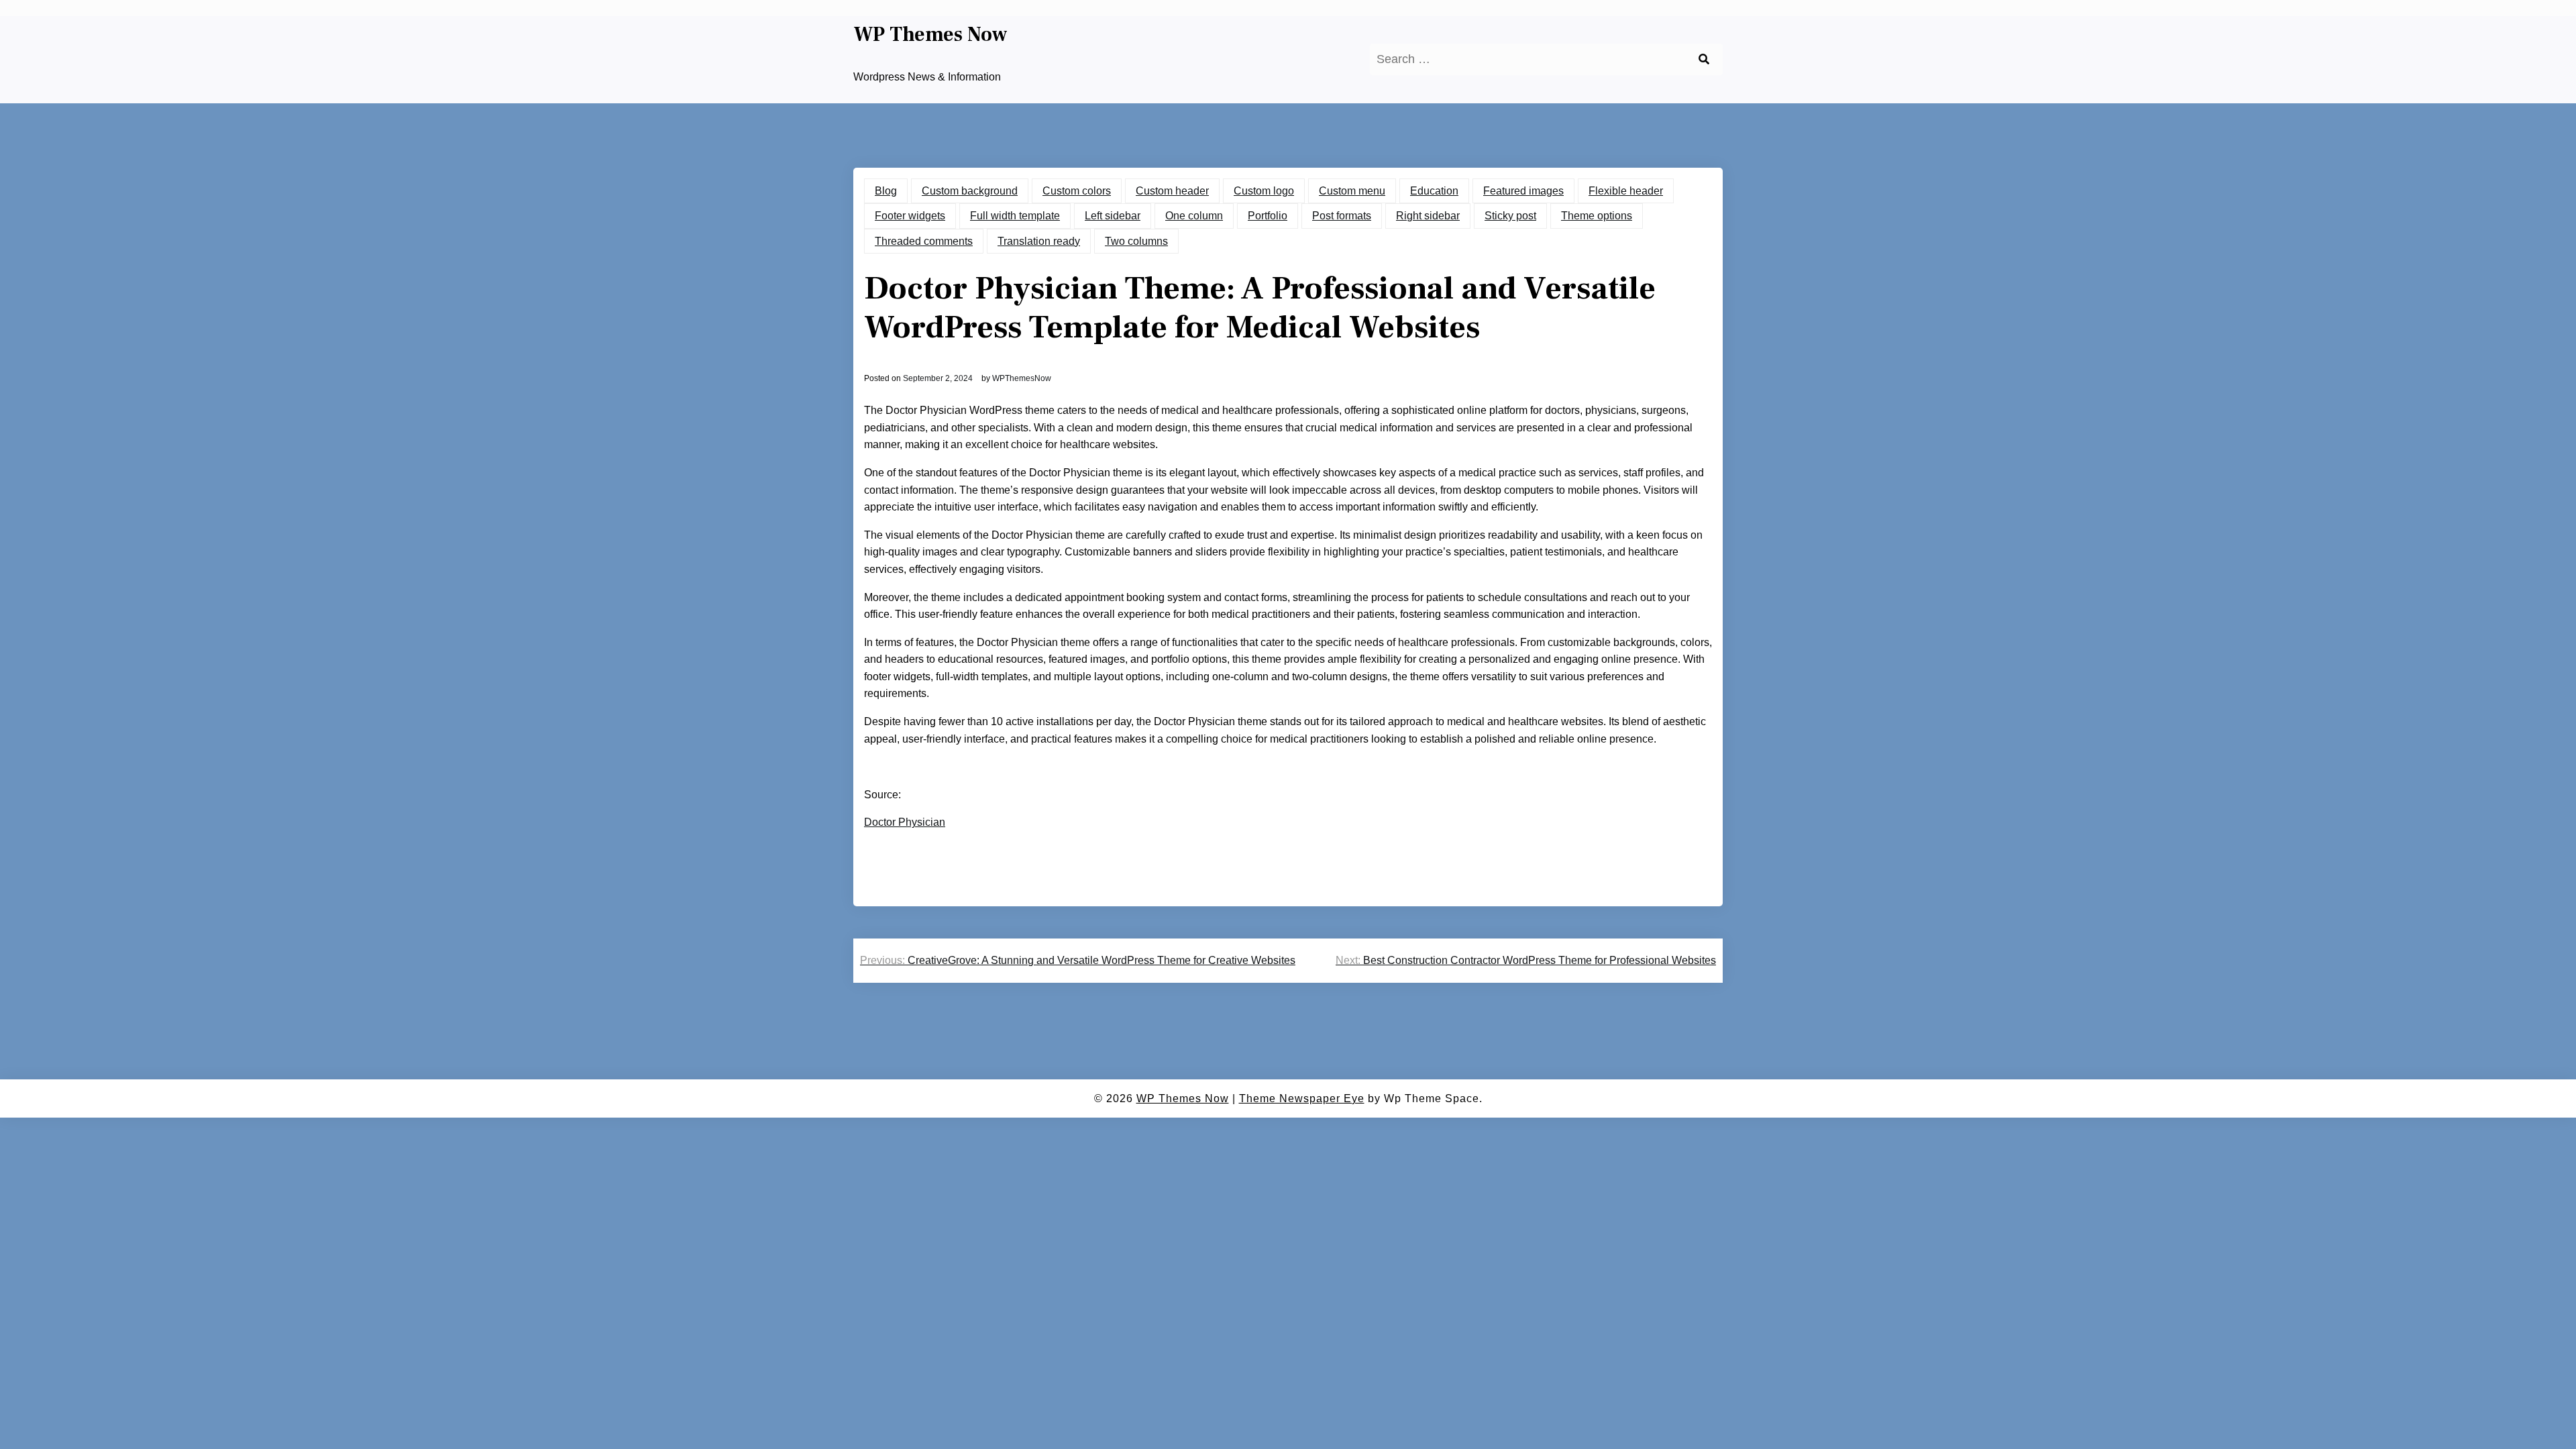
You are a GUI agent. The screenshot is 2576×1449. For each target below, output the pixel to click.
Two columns (1136, 241)
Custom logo (1264, 191)
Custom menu (1352, 191)
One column (1194, 216)
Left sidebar (1113, 216)
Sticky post (1510, 216)
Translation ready (1039, 241)
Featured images (1523, 191)
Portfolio (1268, 216)
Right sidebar (1428, 216)
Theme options (1597, 216)
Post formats (1342, 216)
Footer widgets (910, 216)
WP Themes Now (930, 35)
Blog (886, 191)
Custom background (970, 191)
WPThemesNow (1022, 378)
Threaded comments (924, 241)
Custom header (1172, 191)
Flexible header (1626, 191)
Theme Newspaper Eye (1302, 1098)
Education (1434, 191)
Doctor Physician (905, 822)
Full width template (1015, 216)
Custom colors (1077, 191)
